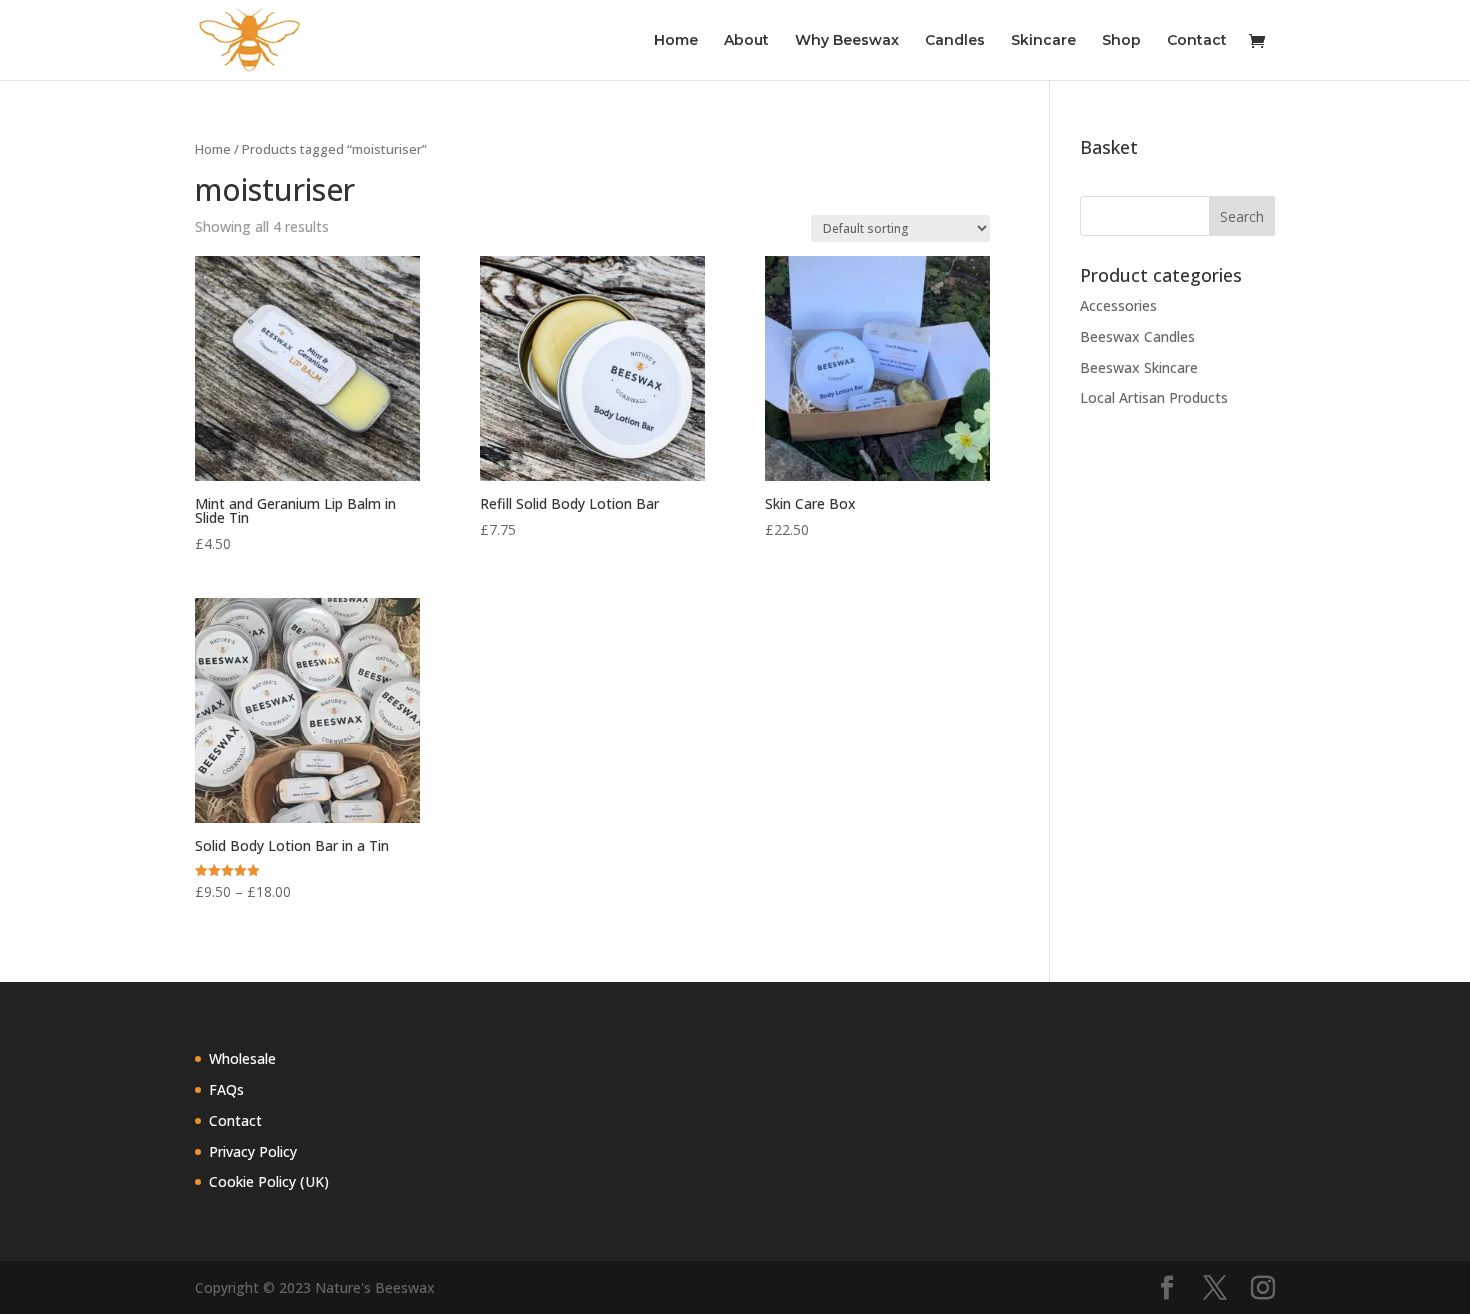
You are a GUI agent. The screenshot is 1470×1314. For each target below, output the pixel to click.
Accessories (1118, 305)
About (746, 41)
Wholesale (242, 1058)
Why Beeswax (847, 41)
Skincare (1043, 41)
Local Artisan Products (1154, 397)
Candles (955, 41)
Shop (1121, 41)
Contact (1197, 41)
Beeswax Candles (1137, 336)
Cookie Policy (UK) (269, 1181)
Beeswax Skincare (1139, 367)
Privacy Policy (253, 1151)
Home (676, 41)
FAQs (226, 1089)
